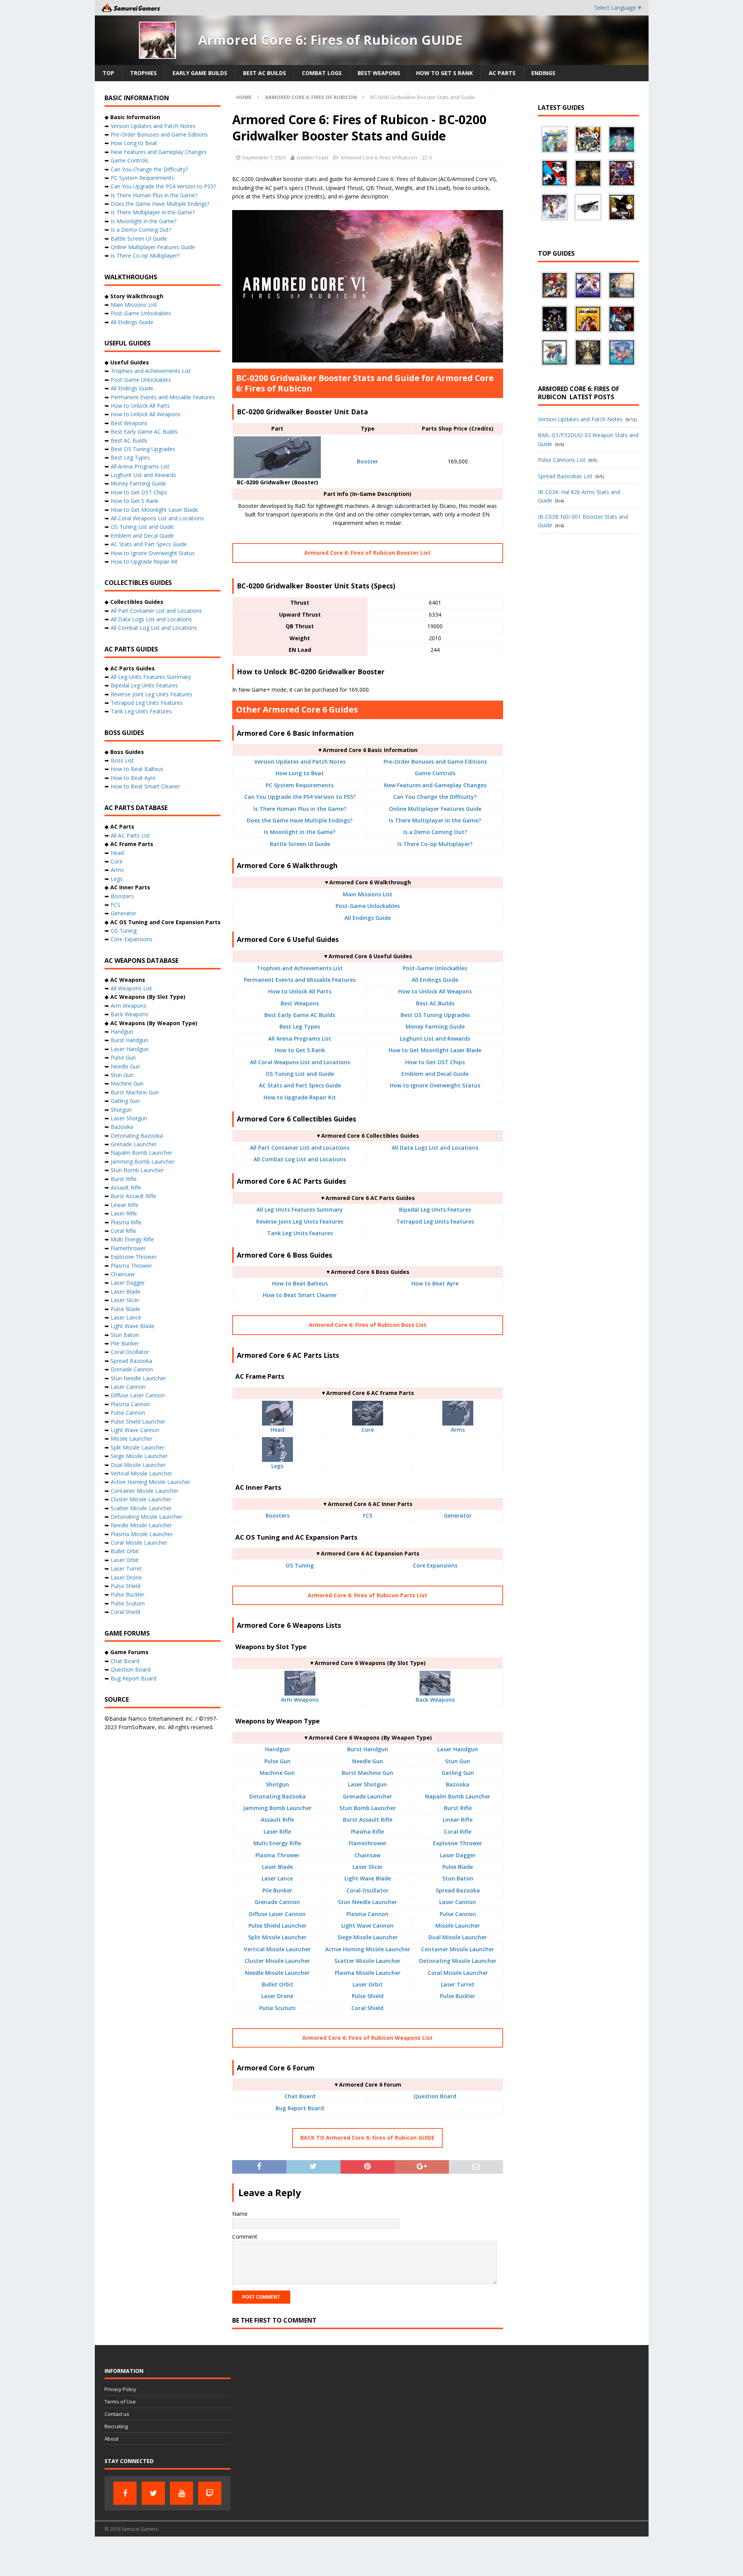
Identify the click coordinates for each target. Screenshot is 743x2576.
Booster (367, 461)
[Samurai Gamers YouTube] (181, 2493)
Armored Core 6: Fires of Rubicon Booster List (367, 553)
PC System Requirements (300, 785)
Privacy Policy (120, 2389)
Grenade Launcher (367, 1796)
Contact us (117, 2414)
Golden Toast (312, 157)
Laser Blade (277, 1867)
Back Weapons (435, 1700)
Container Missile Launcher (458, 1949)
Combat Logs (322, 73)
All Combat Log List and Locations (300, 1159)
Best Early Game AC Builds (300, 1015)
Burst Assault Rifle (368, 1820)
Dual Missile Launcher (458, 1937)
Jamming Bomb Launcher (277, 1808)
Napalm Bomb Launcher (458, 1796)
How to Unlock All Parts (300, 991)
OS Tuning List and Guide (300, 1074)
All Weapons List (131, 988)
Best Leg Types (300, 1026)
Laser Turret (458, 1984)
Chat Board (300, 2096)
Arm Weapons (300, 1700)
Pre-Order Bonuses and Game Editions (435, 762)
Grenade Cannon (277, 1902)
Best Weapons (379, 73)
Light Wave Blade (368, 1878)
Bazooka (458, 1784)
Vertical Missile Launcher (277, 1949)
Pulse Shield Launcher (277, 1926)
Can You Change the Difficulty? (435, 797)
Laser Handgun (458, 1749)
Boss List (122, 760)
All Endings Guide (368, 918)
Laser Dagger (458, 1855)
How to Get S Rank (444, 73)
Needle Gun (368, 1761)
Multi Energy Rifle (277, 1843)
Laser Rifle (277, 1832)
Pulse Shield (368, 1996)
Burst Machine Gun (367, 1773)
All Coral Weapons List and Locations (300, 1062)
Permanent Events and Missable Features (300, 980)
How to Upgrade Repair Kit (300, 1097)
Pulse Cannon (458, 1914)
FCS (368, 1515)
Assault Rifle (277, 1820)
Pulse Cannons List (562, 460)
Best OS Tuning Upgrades (435, 1015)
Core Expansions (435, 1565)
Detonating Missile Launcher (458, 1961)
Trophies (143, 73)
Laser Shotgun (367, 1784)
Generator (458, 1515)
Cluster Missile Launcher (277, 1961)
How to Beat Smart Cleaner (300, 1295)
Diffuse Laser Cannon (277, 1914)
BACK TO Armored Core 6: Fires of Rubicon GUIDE (367, 2138)
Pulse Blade (458, 1867)
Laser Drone (277, 1996)
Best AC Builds (265, 73)
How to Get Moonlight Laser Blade (435, 1050)
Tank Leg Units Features (300, 1233)
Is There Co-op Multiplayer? (435, 844)
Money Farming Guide (435, 1026)
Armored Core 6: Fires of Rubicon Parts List (367, 1595)
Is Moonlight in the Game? (300, 832)
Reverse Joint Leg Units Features (300, 1221)
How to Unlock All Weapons (435, 991)
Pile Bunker (277, 1890)
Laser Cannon (458, 1902)
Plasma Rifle (367, 1832)
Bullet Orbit (277, 1984)
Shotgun (277, 1784)
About (111, 2439)
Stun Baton (458, 1878)
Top (108, 73)
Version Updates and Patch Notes (300, 762)
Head (277, 1430)
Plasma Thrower (277, 1855)
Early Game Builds (200, 73)
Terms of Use (120, 2402)
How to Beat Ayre (435, 1283)
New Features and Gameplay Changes (435, 785)
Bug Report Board (300, 2108)
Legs (277, 1466)
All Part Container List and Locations (300, 1148)
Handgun (277, 1749)
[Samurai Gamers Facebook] (125, 2493)
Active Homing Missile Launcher (368, 1949)
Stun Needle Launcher (367, 1902)
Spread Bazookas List (565, 476)
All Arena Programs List (300, 1038)
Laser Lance (277, 1878)
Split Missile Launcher (277, 1937)
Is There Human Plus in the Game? (300, 809)
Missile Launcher (458, 1926)
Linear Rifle (458, 1820)
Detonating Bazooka (277, 1796)
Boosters (277, 1515)
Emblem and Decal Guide (435, 1074)
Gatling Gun (458, 1773)
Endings (543, 73)
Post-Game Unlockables (368, 906)
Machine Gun (277, 1773)
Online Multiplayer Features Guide (435, 809)
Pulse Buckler (458, 1996)
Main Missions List (368, 894)
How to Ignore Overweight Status (435, 1085)
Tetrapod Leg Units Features (435, 1221)
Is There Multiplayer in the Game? (435, 820)
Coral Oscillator (367, 1890)
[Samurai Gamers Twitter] (153, 2493)
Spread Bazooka (458, 1890)
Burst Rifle (458, 1808)
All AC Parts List (130, 835)
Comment (245, 2237)
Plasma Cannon (367, 1914)
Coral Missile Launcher (458, 1973)
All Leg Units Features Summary (300, 1209)
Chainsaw (367, 1855)
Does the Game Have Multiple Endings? (300, 820)
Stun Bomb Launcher (368, 1808)
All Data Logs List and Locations (435, 1148)
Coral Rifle (458, 1832)
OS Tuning (300, 1565)
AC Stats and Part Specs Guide (300, 1085)
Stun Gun (458, 1761)
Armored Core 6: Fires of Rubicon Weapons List (367, 2038)
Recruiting (116, 2426)
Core (368, 1430)
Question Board (435, 2096)
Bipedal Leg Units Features (435, 1209)
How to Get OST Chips (435, 1062)
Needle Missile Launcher (277, 1973)
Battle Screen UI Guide (300, 844)
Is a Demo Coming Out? (435, 832)
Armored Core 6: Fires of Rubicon (379, 157)
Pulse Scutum (277, 2008)
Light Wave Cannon (367, 1926)
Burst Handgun (368, 1749)
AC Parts (502, 73)
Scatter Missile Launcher (367, 1961)
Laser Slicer (368, 1867)
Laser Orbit (368, 1984)
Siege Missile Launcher (368, 1937)
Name (240, 2214)
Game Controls (435, 773)
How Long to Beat (300, 773)
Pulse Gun (277, 1761)
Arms (458, 1430)
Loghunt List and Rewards (435, 1038)
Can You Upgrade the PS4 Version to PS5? (300, 797)
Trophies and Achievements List (300, 968)
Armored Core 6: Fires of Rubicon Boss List (368, 1325)
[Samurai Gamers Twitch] (210, 2493)
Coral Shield (367, 2008)
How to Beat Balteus (300, 1283)
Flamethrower (368, 1843)
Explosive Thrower (458, 1843)
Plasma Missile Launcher (368, 1973)
